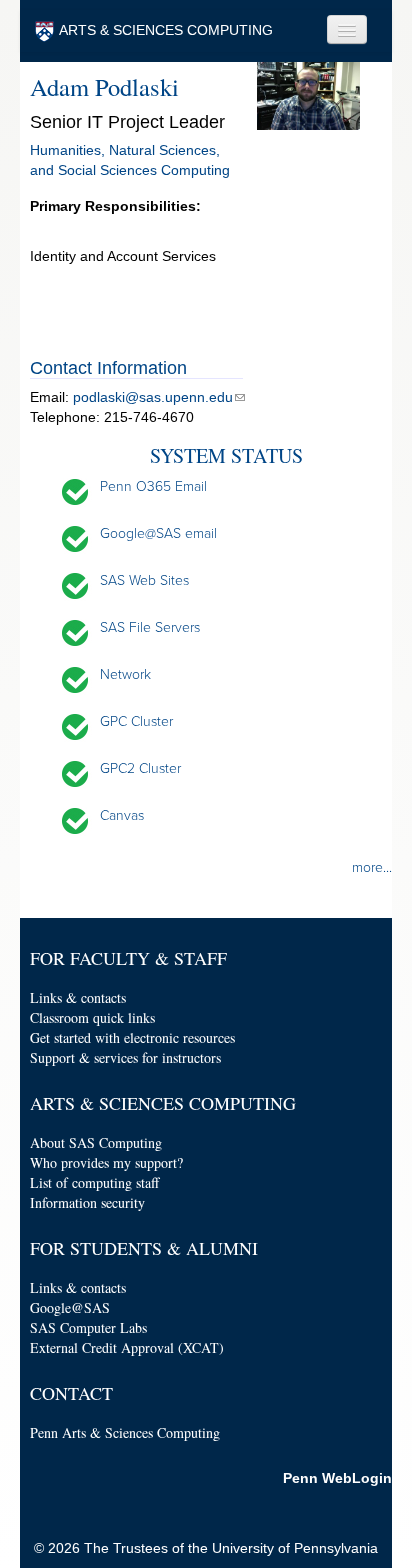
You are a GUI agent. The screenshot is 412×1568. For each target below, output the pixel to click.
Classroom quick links (92, 1017)
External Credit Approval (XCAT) (127, 1347)
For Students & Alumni (144, 1248)
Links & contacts (78, 997)
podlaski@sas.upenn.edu (153, 397)
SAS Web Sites (144, 580)
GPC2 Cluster (140, 768)
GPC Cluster (136, 721)
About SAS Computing (96, 1142)
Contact (71, 1393)
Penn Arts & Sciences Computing (125, 1432)
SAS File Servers (150, 627)
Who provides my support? (106, 1162)
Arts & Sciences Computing (163, 1103)
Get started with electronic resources (132, 1037)
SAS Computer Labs (88, 1327)
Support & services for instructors (125, 1057)
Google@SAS (70, 1307)
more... (372, 867)
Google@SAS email (158, 533)
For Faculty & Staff (128, 958)
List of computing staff (94, 1182)
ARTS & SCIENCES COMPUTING (166, 30)
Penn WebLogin (337, 1478)
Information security (87, 1202)
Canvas (122, 815)
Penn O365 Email (153, 486)
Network (125, 674)
